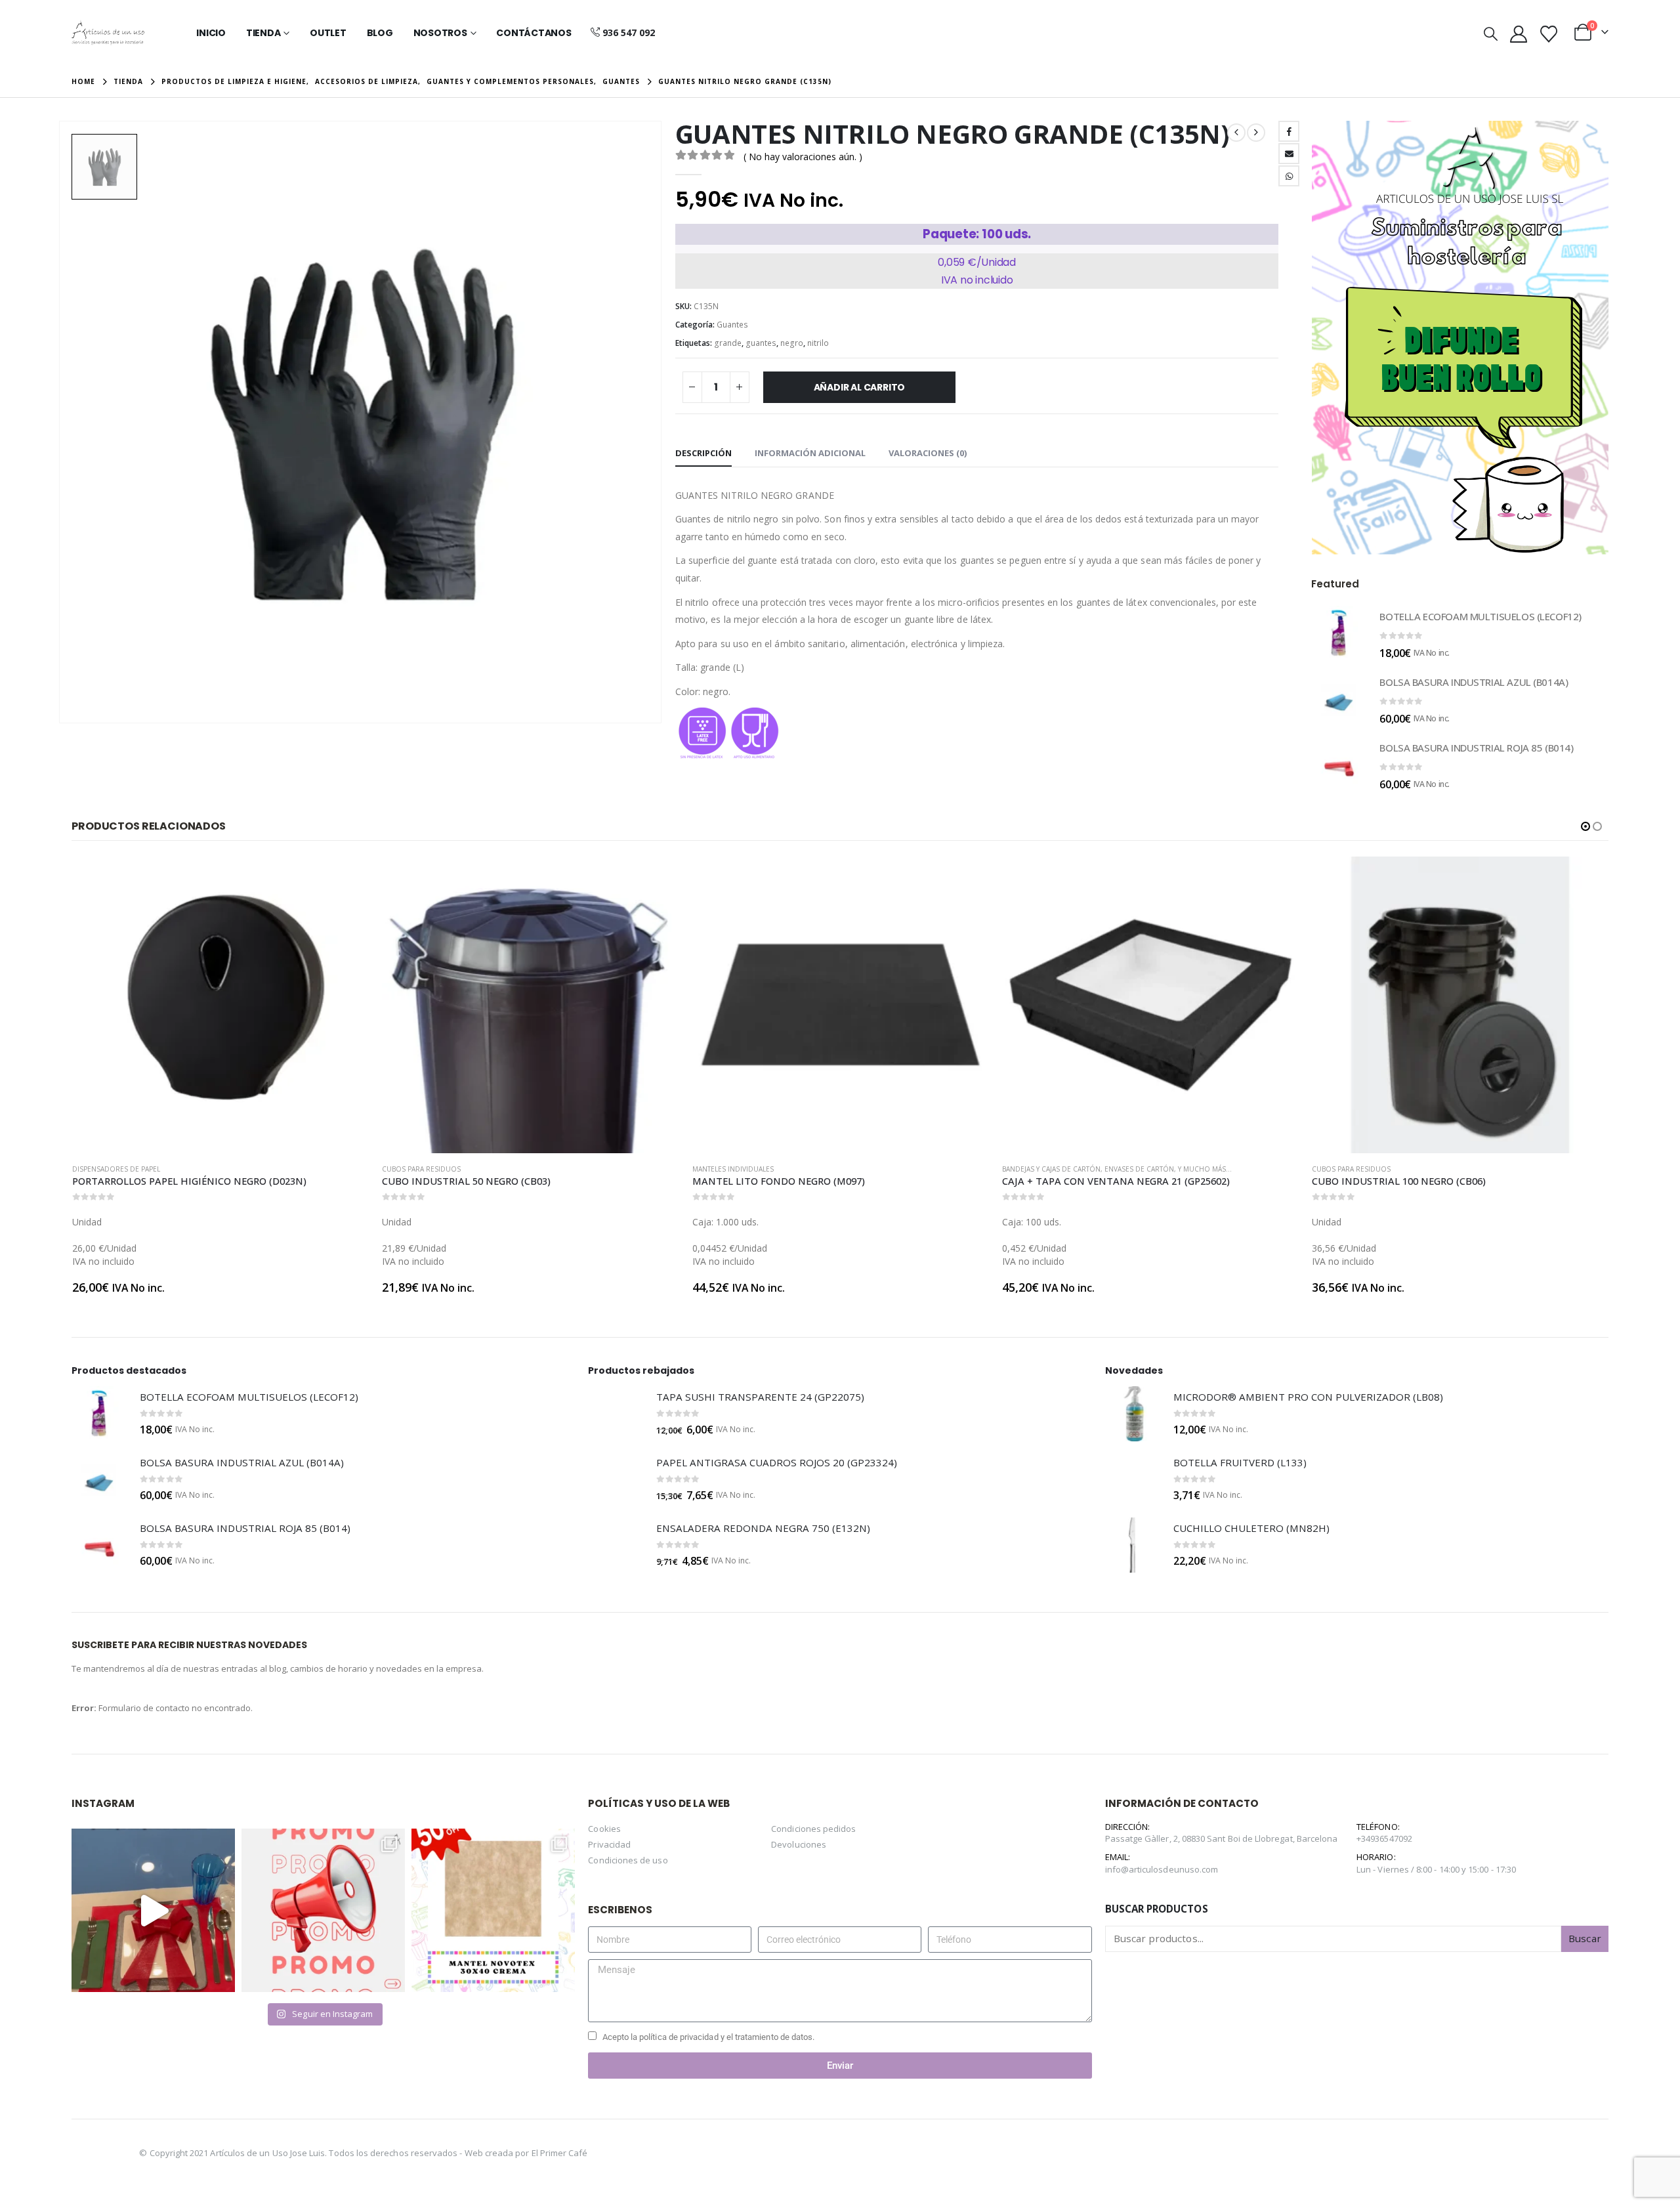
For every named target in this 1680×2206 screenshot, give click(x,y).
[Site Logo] (108, 33)
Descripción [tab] (703, 453)
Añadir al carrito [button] (348, 878)
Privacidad (609, 1844)
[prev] (1236, 133)
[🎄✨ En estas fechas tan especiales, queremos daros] (153, 1910)
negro (792, 343)
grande (728, 343)
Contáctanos (534, 33)
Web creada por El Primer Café (526, 2153)
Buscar (1585, 1938)
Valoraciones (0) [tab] (928, 453)
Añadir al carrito (859, 387)
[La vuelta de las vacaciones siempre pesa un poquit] (493, 1910)
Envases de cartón (829, 1169)
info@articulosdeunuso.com (1162, 1869)
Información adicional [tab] (810, 453)
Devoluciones (799, 1844)
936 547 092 (629, 32)
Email (1289, 154)
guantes (761, 343)
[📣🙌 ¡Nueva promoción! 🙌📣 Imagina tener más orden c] (323, 1910)
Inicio (211, 33)
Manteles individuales (423, 1169)
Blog (380, 33)
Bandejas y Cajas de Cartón (742, 1169)
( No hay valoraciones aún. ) (803, 157)
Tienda (263, 33)
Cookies (604, 1829)
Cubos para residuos (112, 1169)
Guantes (732, 325)
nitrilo (818, 343)
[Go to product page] (1339, 633)
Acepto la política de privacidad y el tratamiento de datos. (709, 2037)
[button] (1491, 33)
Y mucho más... (895, 1169)
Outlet (328, 33)
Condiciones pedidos (813, 1829)
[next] (1256, 133)
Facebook (1289, 131)
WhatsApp (1289, 176)
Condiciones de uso (628, 1860)
